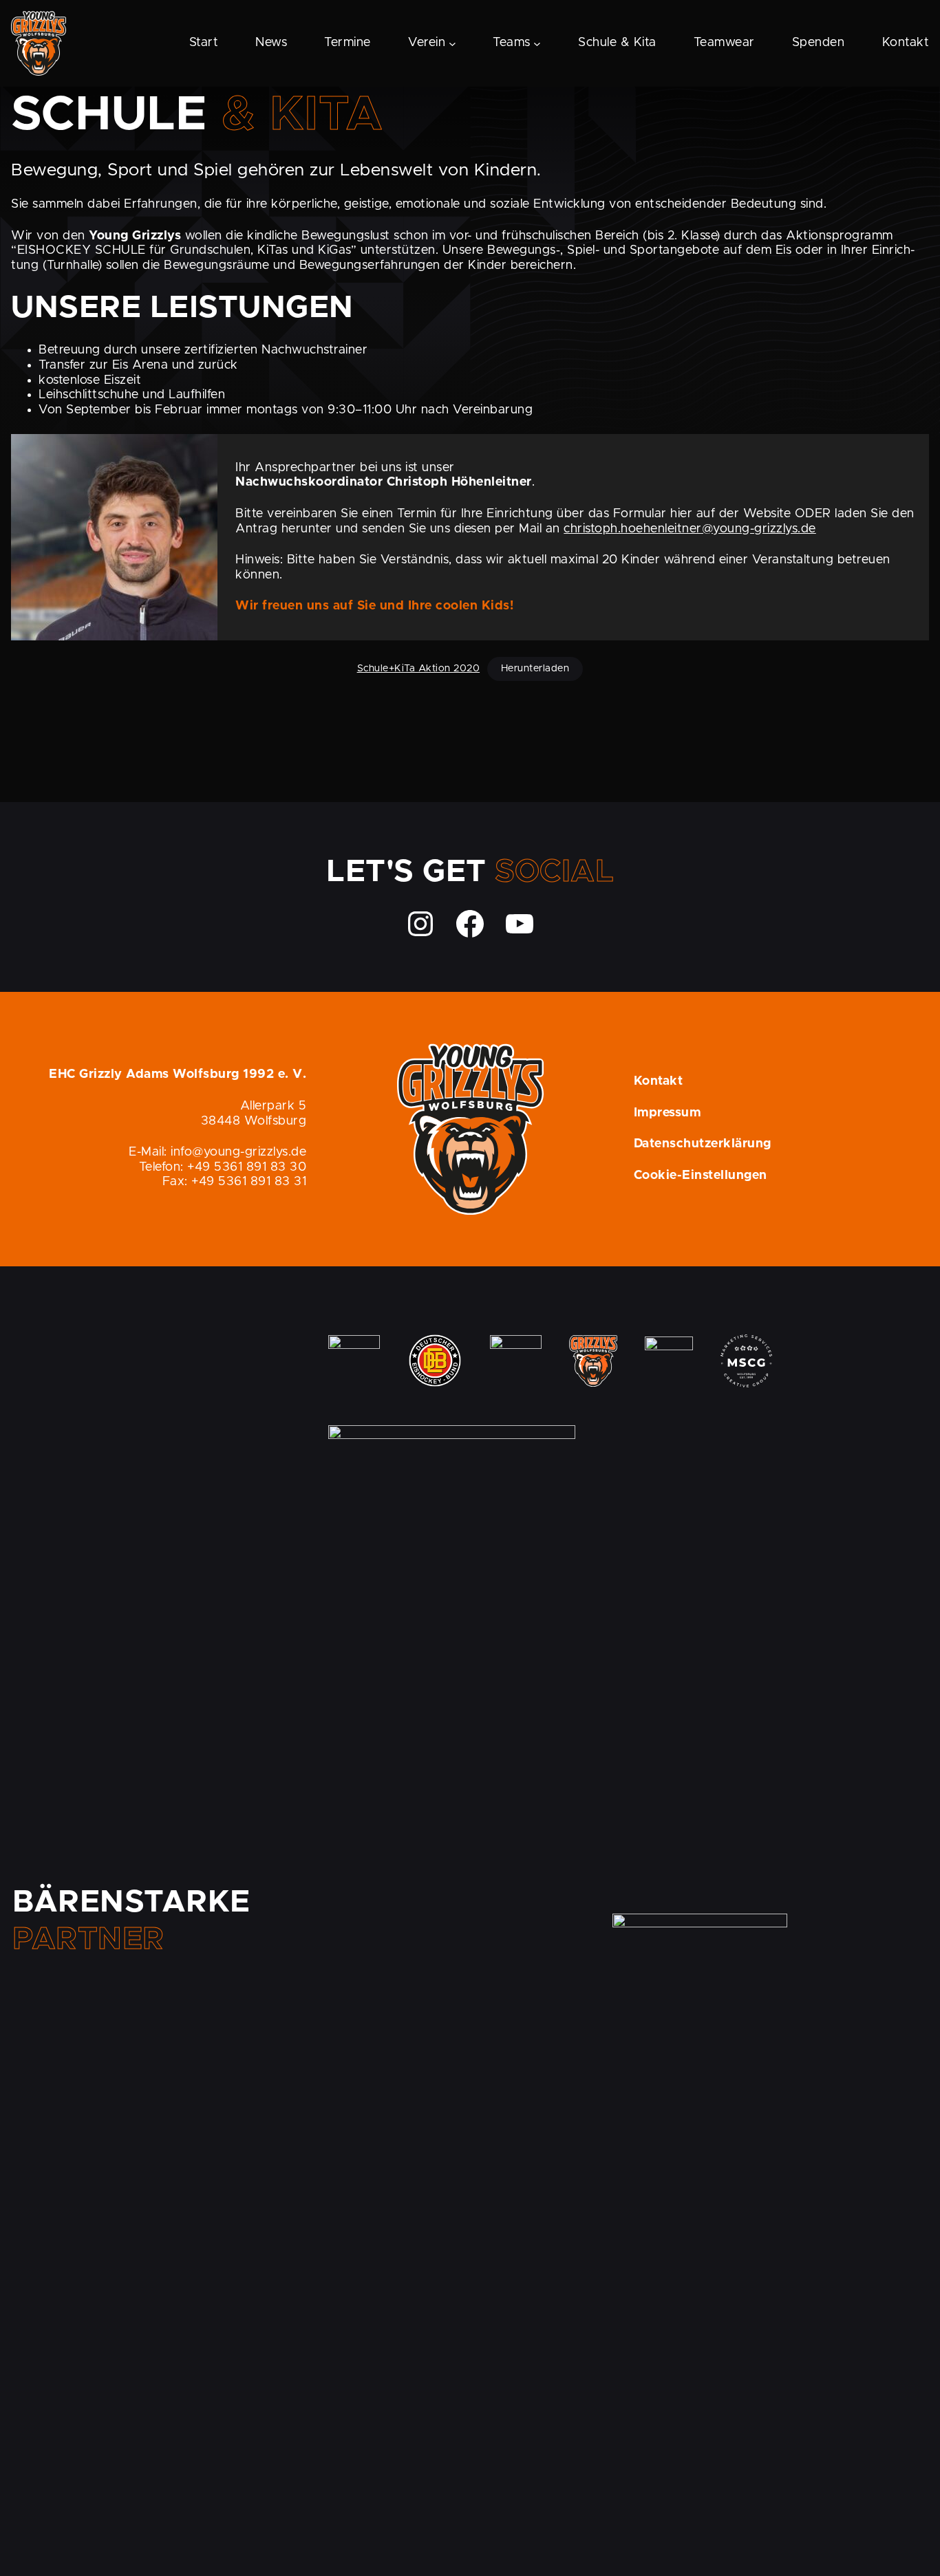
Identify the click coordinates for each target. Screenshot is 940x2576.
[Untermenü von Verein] (452, 43)
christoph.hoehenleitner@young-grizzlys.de (690, 529)
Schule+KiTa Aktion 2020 (419, 669)
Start (204, 43)
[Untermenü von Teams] (537, 43)
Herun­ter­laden (535, 669)
